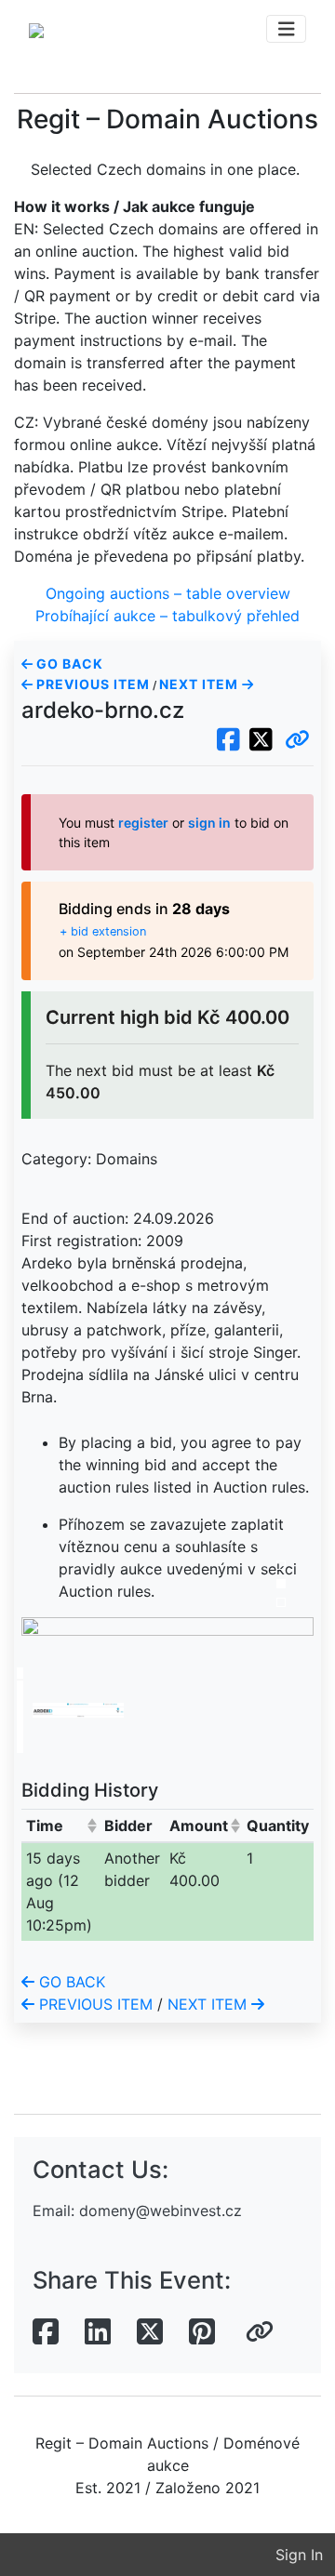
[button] (297, 740)
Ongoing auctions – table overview (168, 593)
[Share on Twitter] (150, 2332)
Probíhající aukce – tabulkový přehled (167, 616)
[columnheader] (60, 1825)
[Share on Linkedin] (98, 2332)
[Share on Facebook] (46, 2332)
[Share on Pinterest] (202, 2332)
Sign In (299, 2555)
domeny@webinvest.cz (161, 2211)
